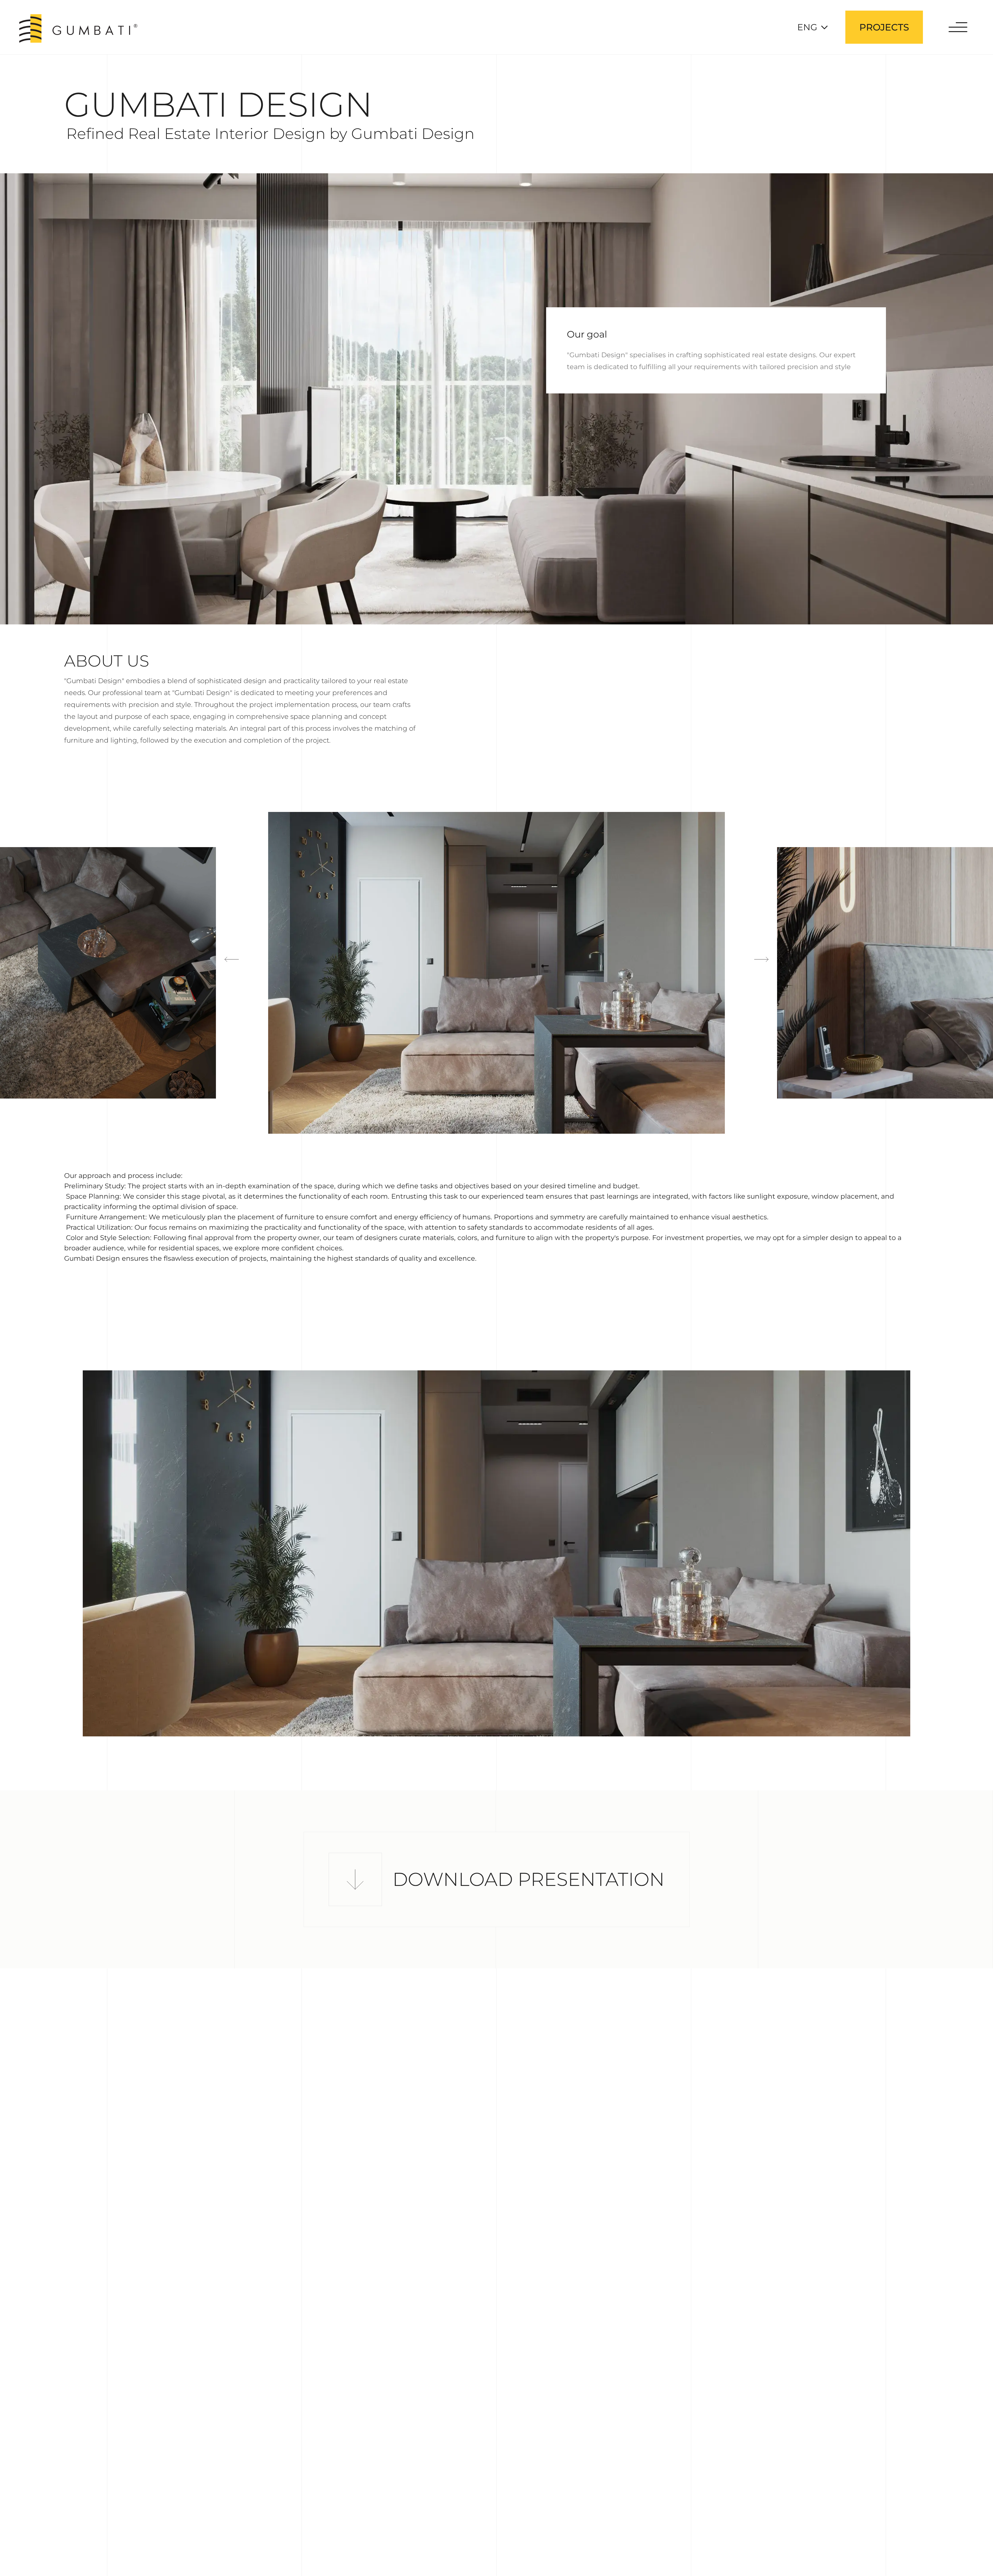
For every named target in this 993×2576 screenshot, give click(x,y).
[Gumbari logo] (78, 28)
